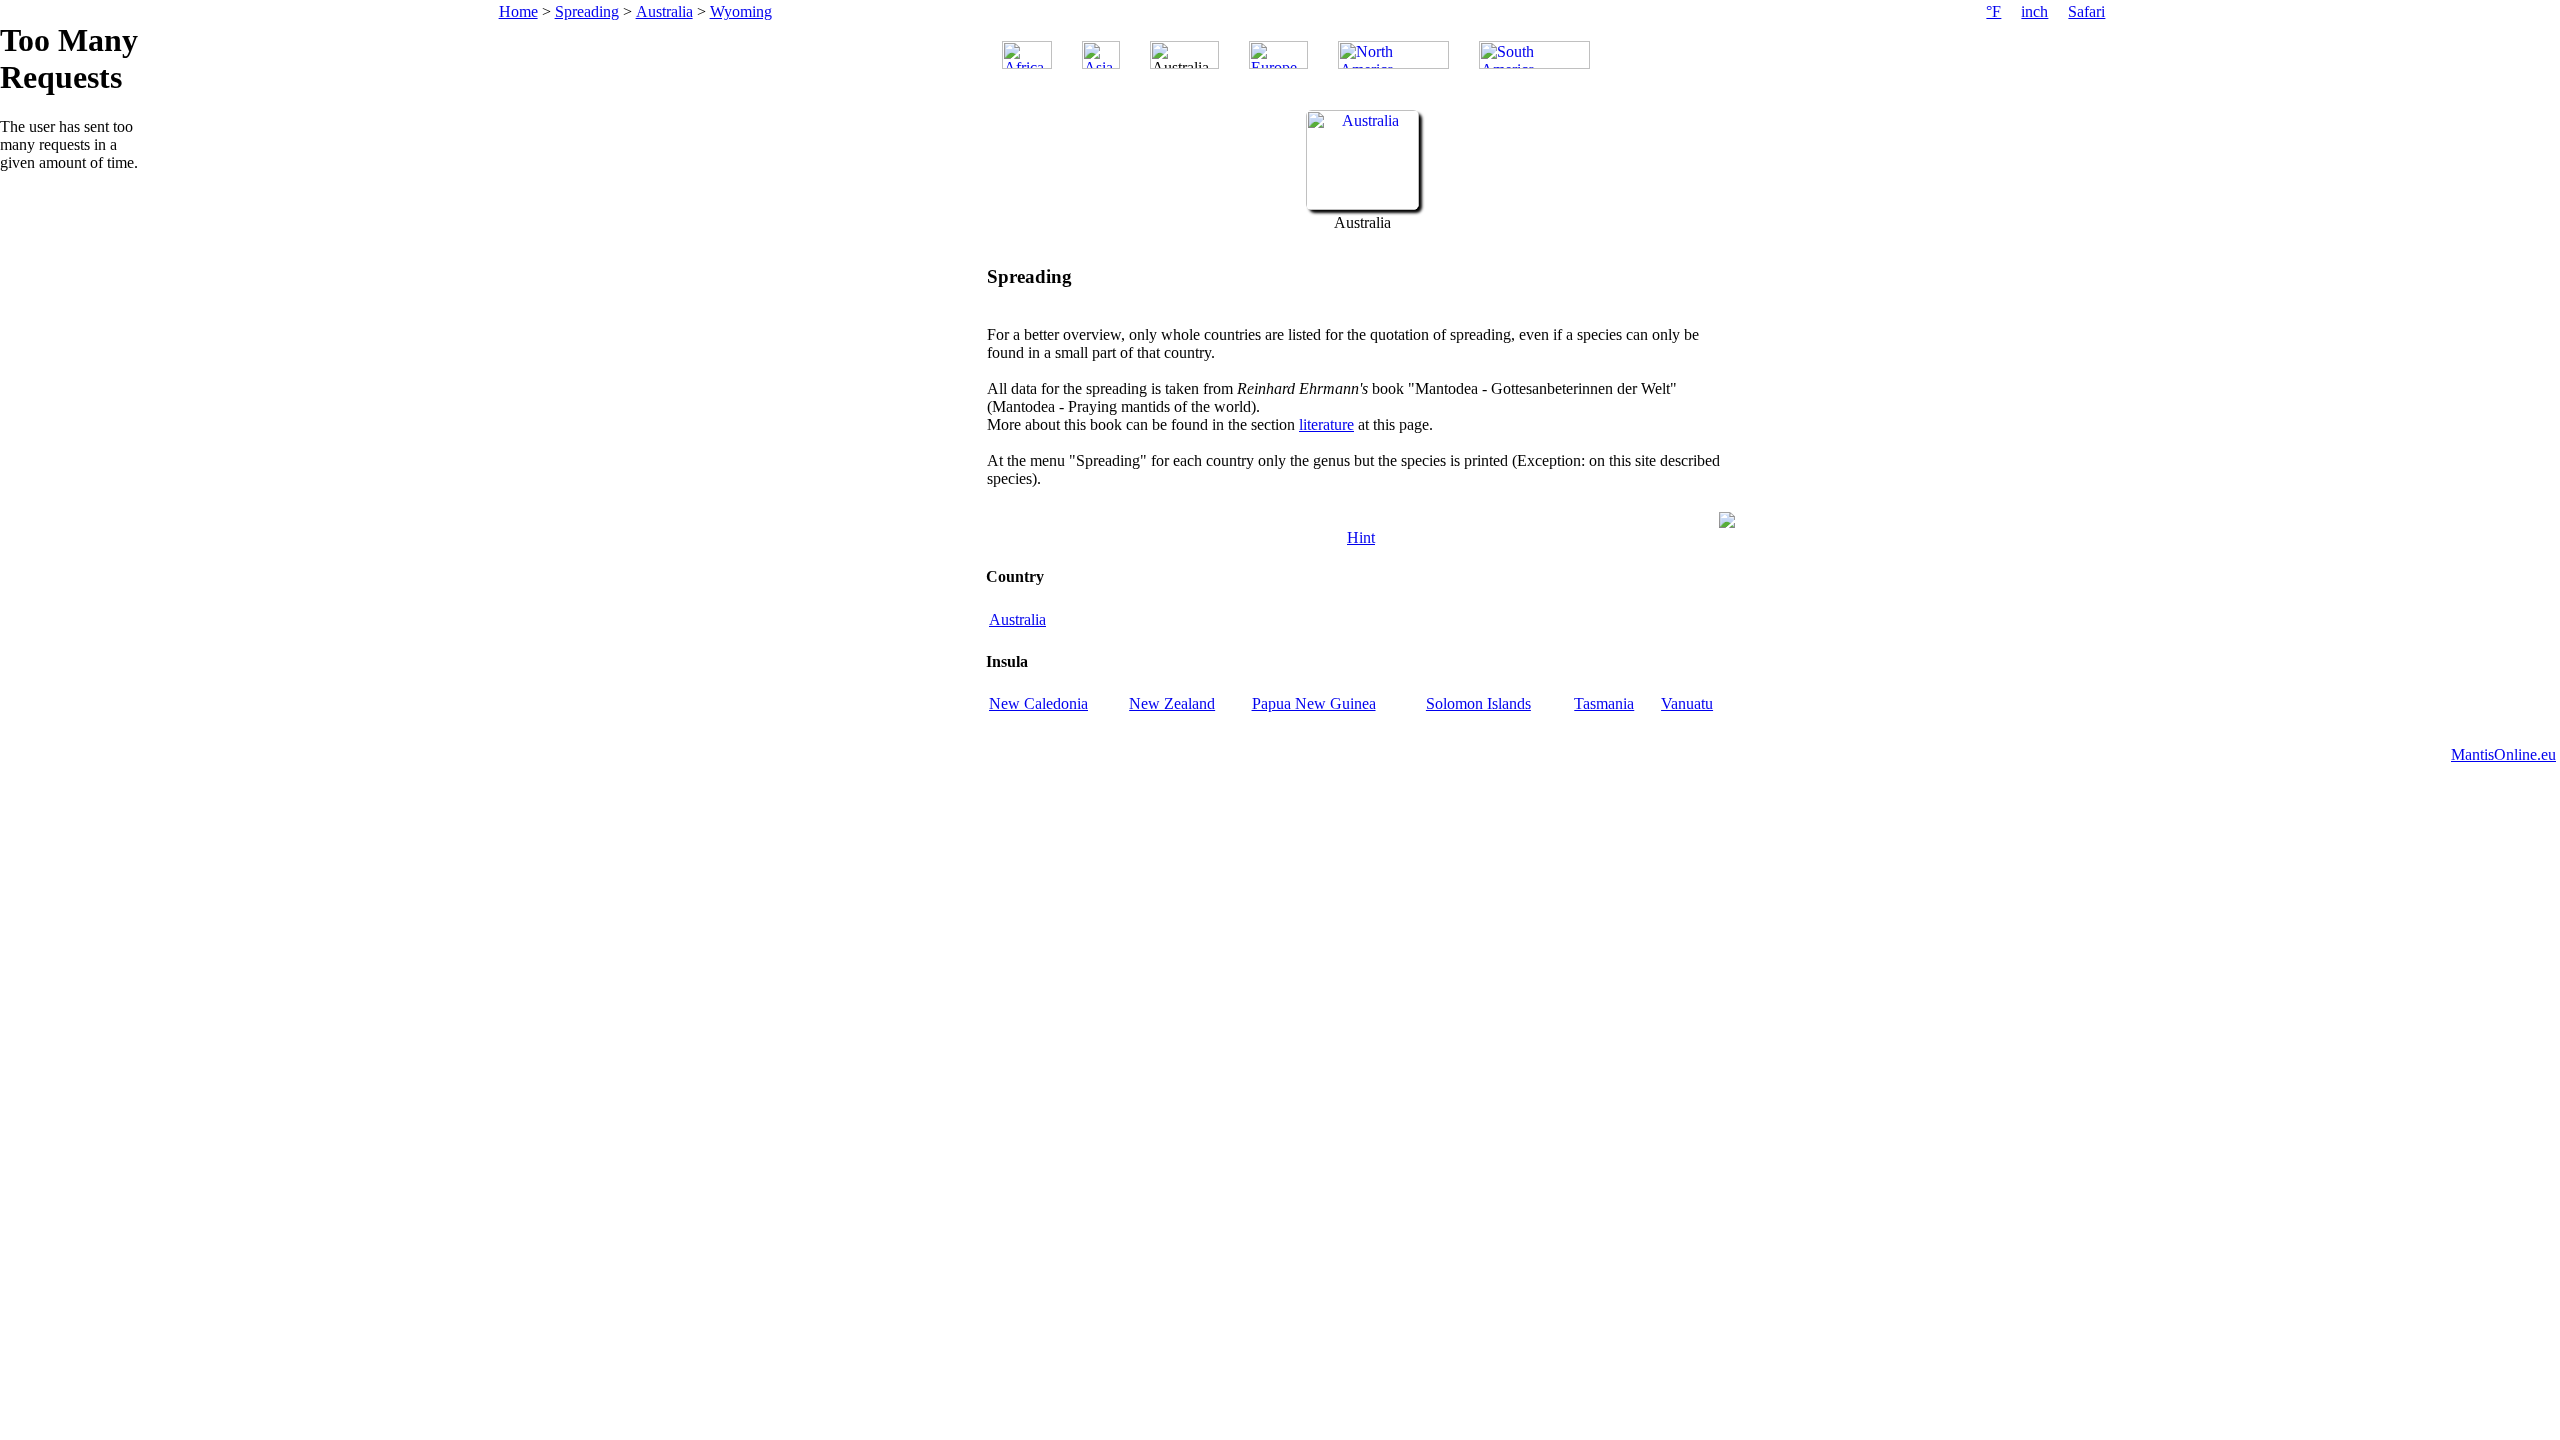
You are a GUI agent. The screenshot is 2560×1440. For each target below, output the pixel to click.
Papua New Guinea (1314, 703)
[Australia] (1362, 204)
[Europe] (1278, 55)
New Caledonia (1038, 703)
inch (2034, 11)
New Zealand (1172, 703)
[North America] (1393, 55)
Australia (664, 11)
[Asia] (1101, 55)
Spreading (587, 11)
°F (1993, 11)
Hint (1361, 537)
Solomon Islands (1478, 703)
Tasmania (1604, 703)
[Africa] (1027, 55)
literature (1326, 424)
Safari (2086, 11)
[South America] (1534, 55)
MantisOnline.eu (2503, 754)
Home (518, 11)
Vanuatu (1687, 703)
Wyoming (741, 11)
